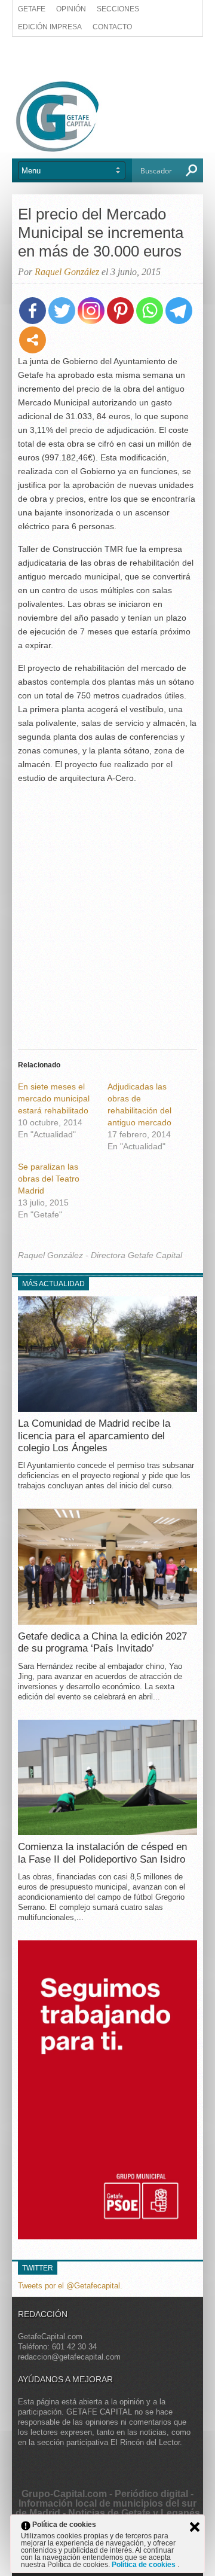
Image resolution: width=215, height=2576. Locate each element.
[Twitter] (62, 311)
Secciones (118, 9)
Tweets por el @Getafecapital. (70, 2286)
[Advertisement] (107, 58)
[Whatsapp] (150, 311)
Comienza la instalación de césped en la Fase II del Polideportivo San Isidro (102, 1853)
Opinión (71, 9)
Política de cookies (145, 2565)
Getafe (32, 9)
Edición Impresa (50, 27)
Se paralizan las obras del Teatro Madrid (49, 1179)
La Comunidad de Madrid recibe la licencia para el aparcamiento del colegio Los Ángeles (94, 1436)
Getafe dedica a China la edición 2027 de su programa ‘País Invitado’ (102, 1642)
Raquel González (67, 272)
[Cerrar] (195, 2527)
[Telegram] (179, 311)
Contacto (112, 27)
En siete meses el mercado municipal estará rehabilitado (54, 1098)
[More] (33, 340)
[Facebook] (33, 311)
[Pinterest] (120, 311)
